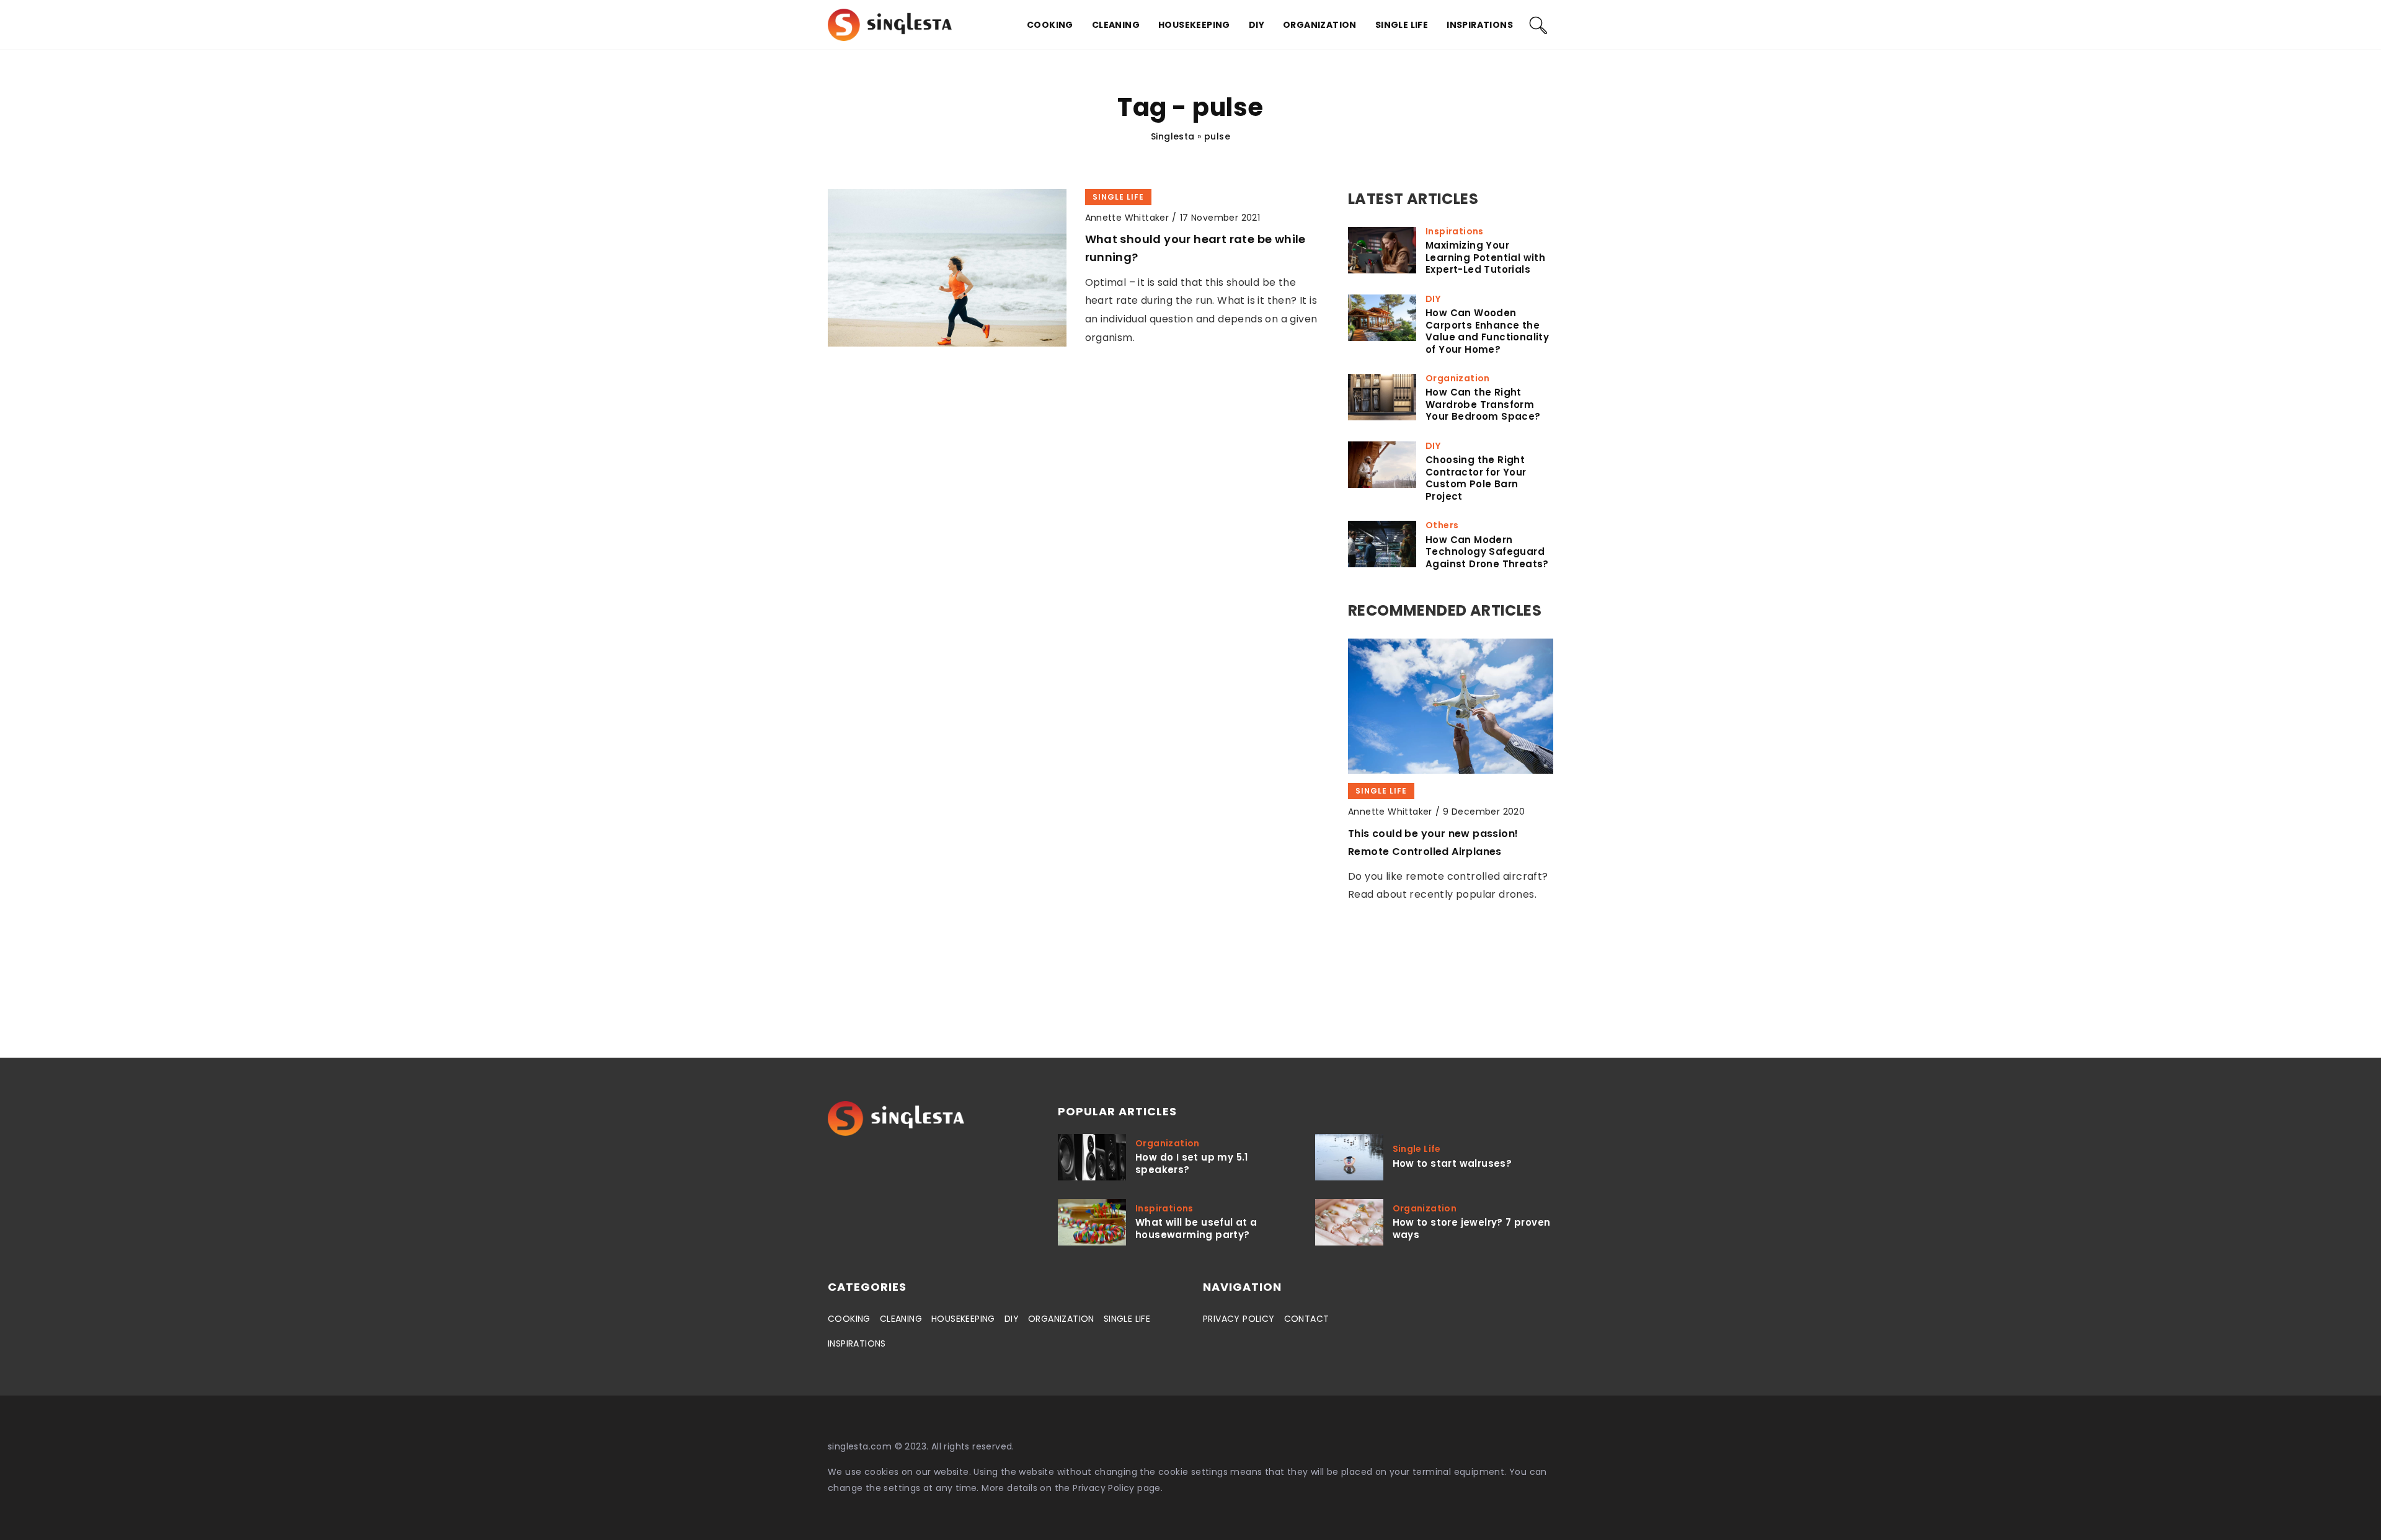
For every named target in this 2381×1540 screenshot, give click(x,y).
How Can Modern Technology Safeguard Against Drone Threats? (1487, 552)
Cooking (1050, 25)
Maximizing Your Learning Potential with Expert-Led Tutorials (1485, 258)
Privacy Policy (1104, 1488)
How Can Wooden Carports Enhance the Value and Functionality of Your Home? (1487, 331)
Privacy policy (1239, 1319)
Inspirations (1480, 25)
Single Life (1402, 25)
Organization (1320, 25)
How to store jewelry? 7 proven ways (1472, 1228)
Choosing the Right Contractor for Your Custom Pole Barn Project (1476, 478)
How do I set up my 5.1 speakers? (1192, 1163)
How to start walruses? (1452, 1164)
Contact (1307, 1319)
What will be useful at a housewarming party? (1196, 1228)
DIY (1257, 25)
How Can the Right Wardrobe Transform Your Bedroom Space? (1483, 405)
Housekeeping (1194, 25)
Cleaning (1116, 25)
